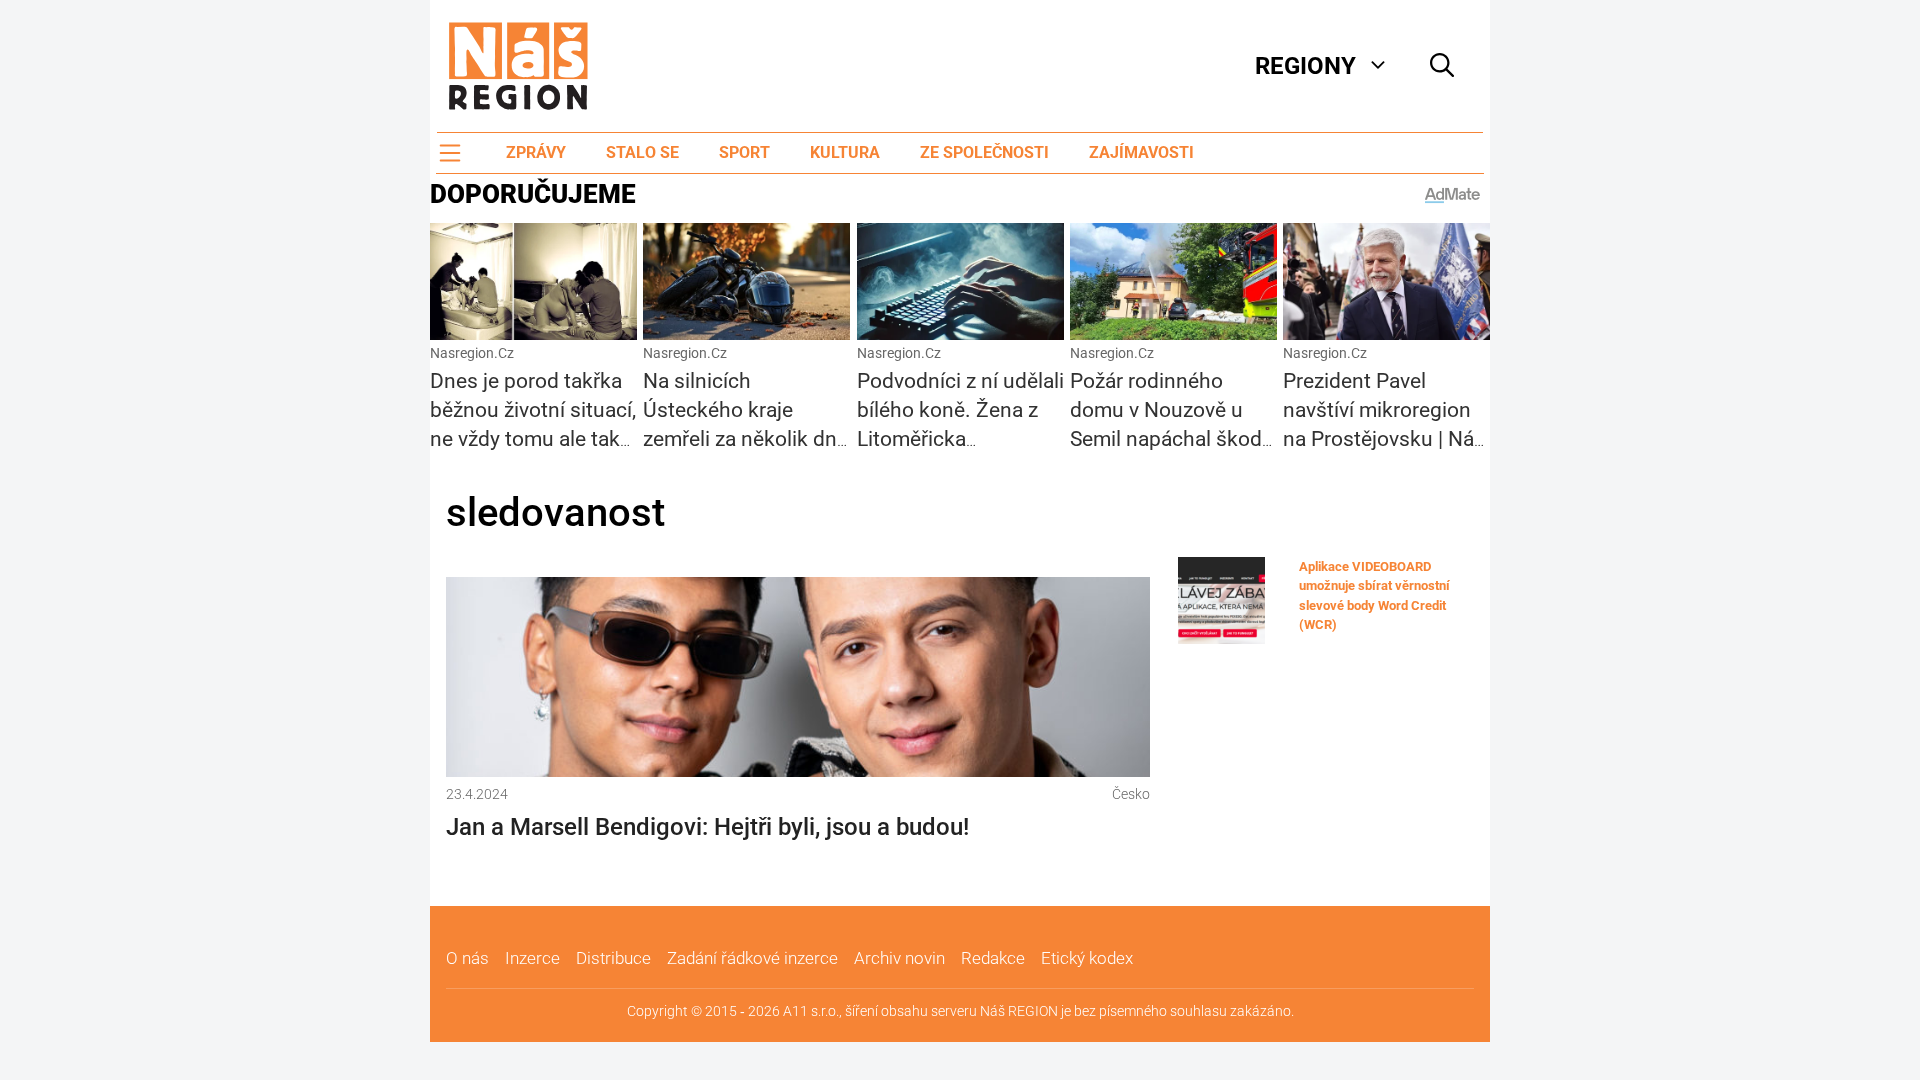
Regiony (1305, 66)
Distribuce (613, 958)
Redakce (993, 958)
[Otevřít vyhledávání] (1442, 66)
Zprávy (536, 152)
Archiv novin (899, 958)
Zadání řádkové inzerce (752, 958)
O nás (467, 958)
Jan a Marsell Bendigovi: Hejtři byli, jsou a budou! (707, 827)
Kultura (845, 152)
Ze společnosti (984, 152)
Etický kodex (1087, 958)
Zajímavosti (1141, 152)
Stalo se (642, 152)
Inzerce (532, 958)
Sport (744, 152)
